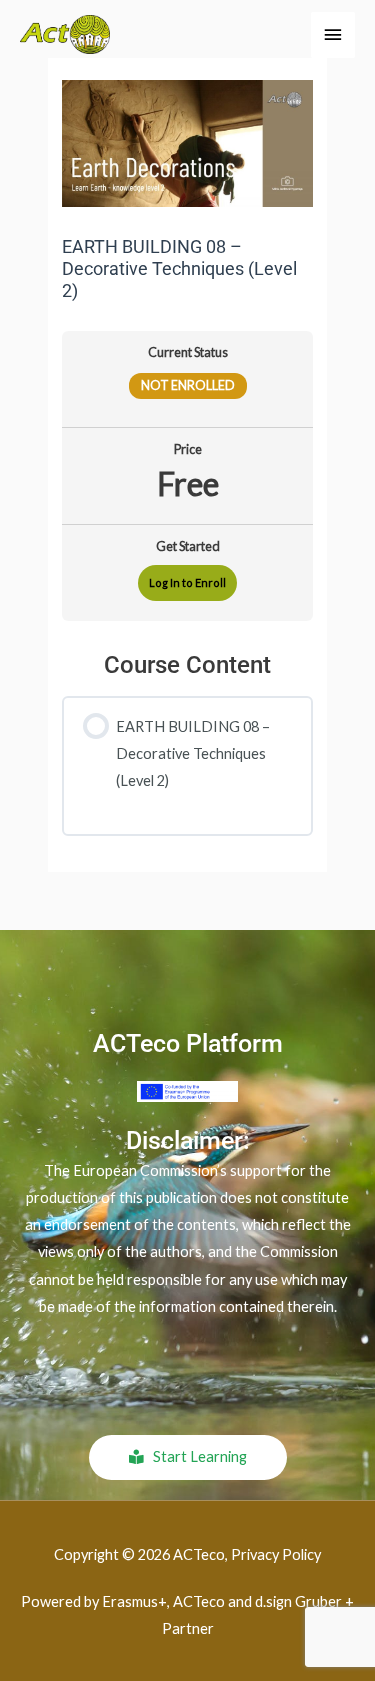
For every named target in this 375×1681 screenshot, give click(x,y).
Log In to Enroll (187, 582)
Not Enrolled (188, 385)
